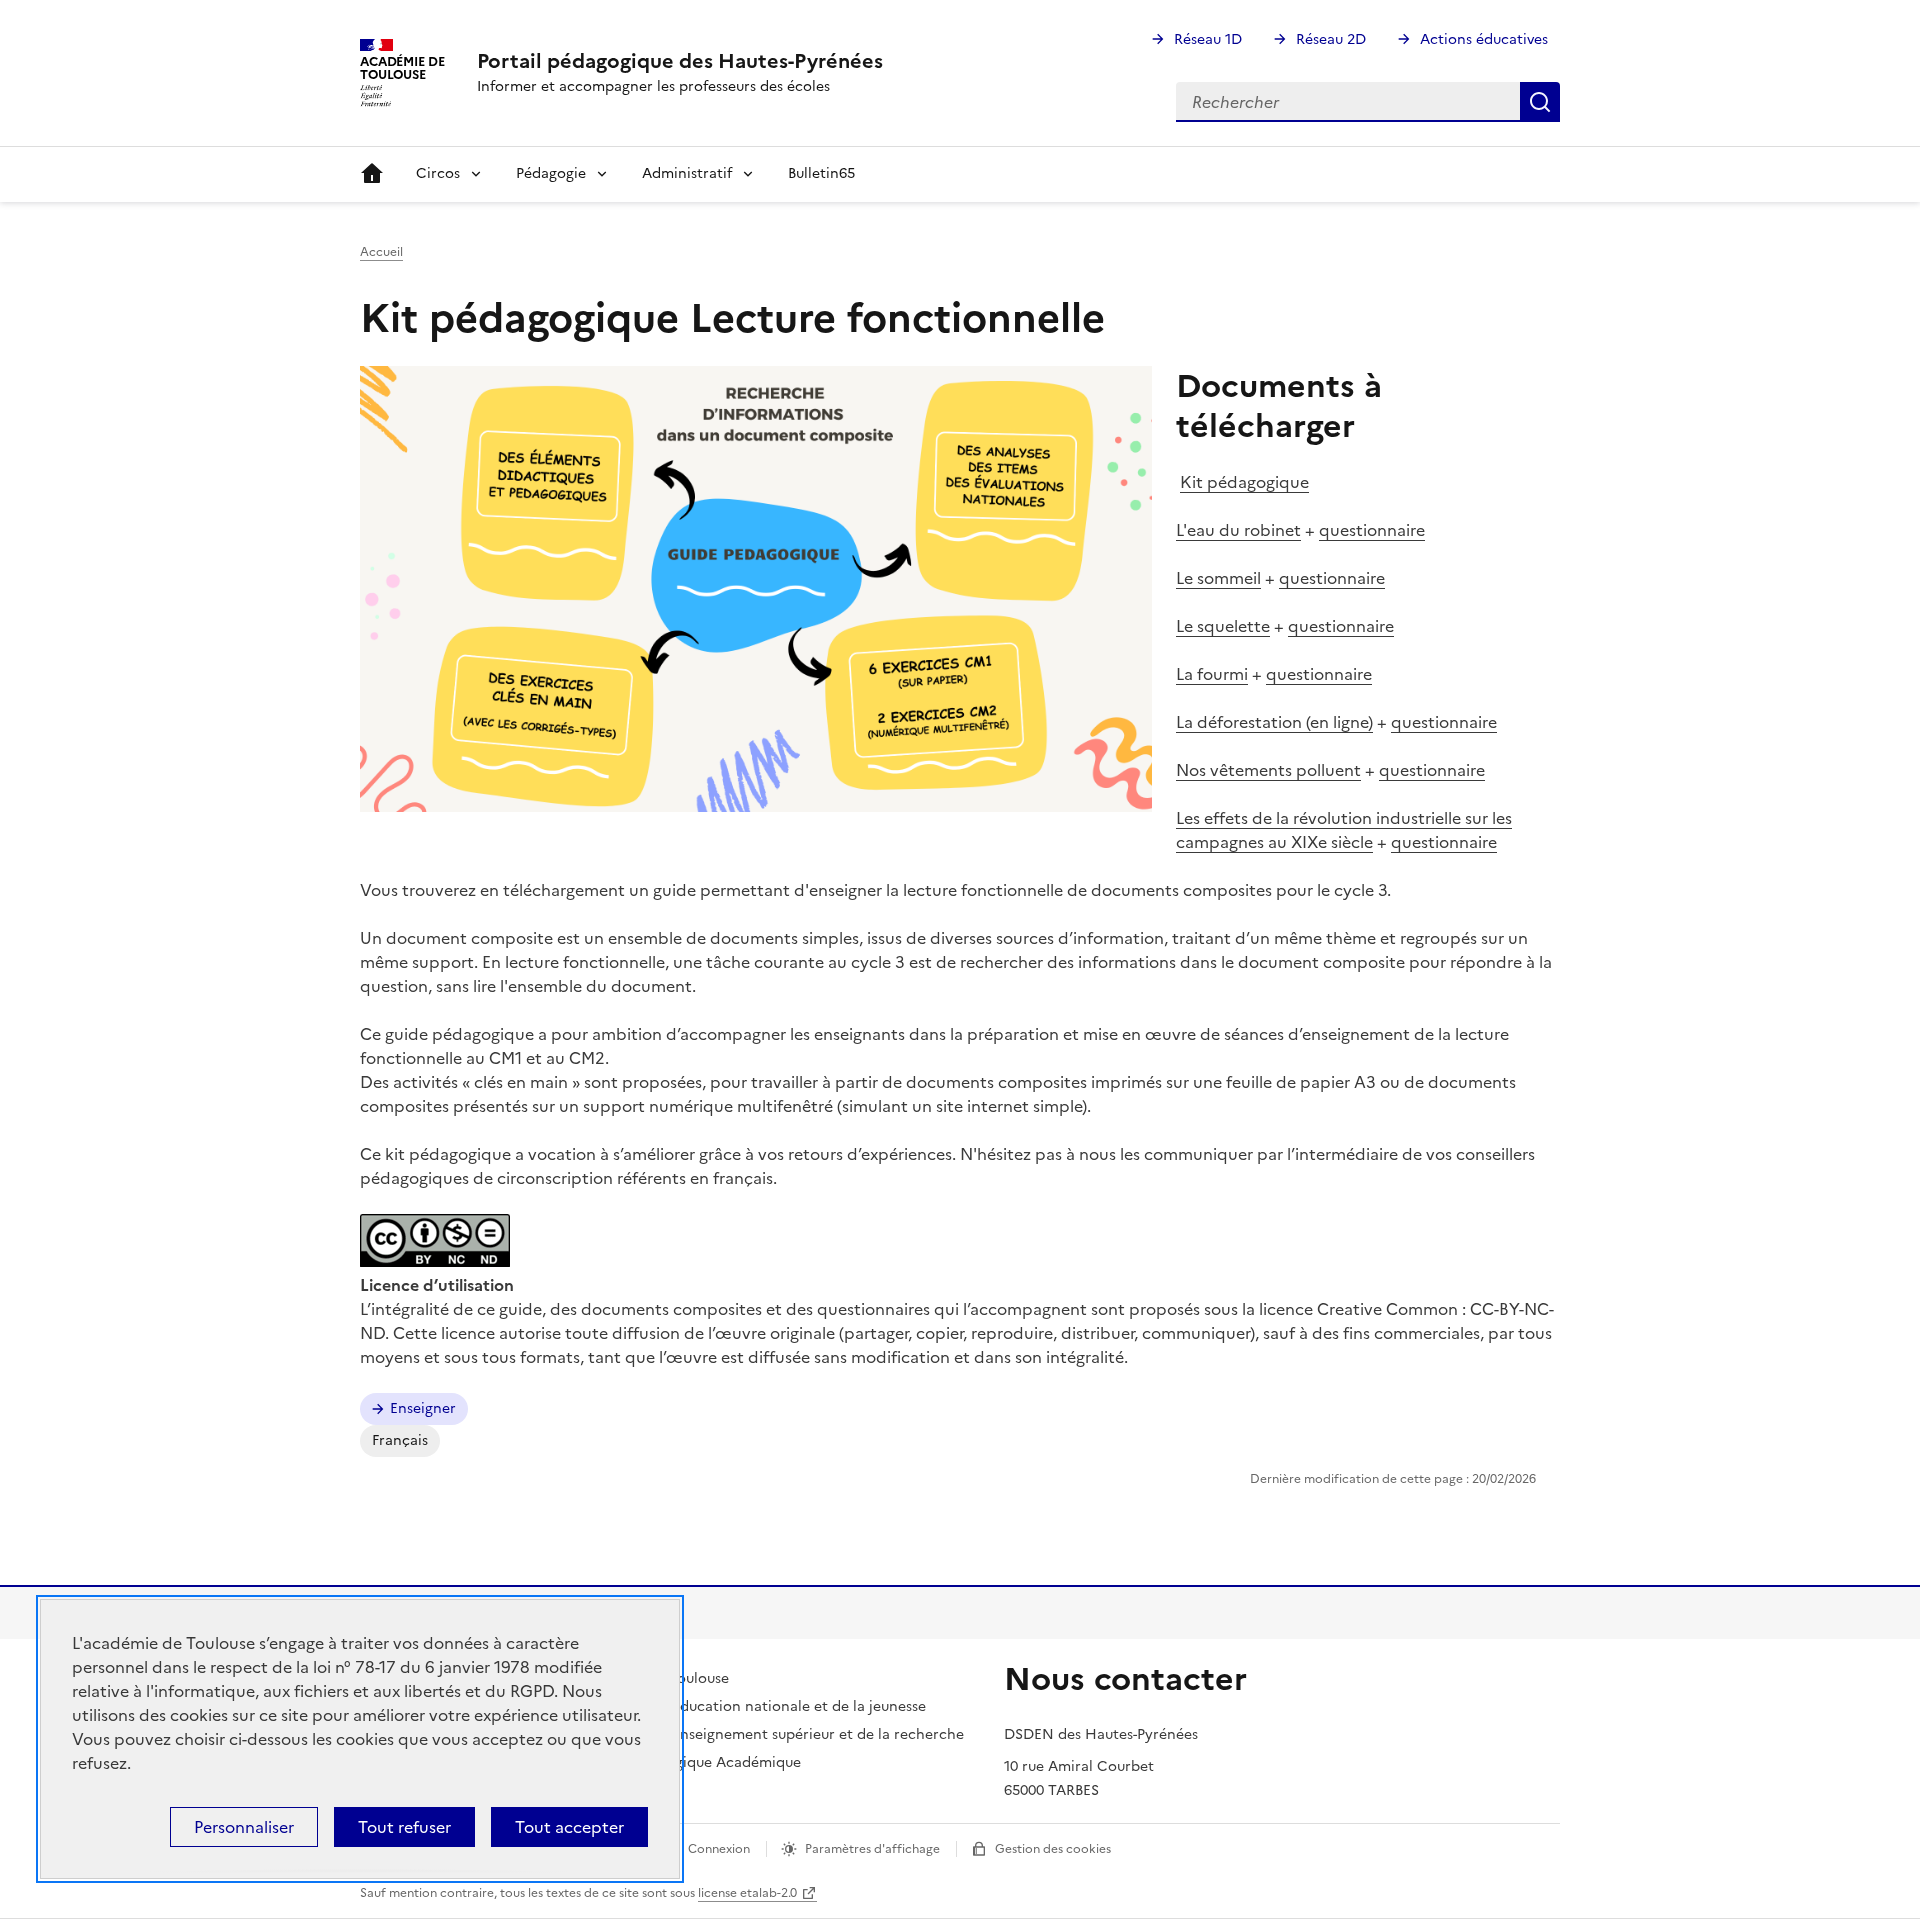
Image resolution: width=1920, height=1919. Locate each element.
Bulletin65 (821, 173)
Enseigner (423, 1408)
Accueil (372, 174)
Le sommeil (1218, 578)
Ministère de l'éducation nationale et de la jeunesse (751, 1706)
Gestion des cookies (1053, 1849)
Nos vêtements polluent (1268, 770)
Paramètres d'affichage (872, 1849)
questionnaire (1372, 530)
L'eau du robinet (1238, 530)
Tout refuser (404, 1827)
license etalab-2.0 (747, 1893)
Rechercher (1540, 102)
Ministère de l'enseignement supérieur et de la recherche (770, 1734)
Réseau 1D (1208, 39)
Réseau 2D (1331, 39)
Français (400, 1440)
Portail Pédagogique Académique (688, 1762)
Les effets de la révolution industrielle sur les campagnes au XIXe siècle (1344, 830)
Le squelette (1223, 626)
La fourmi (1212, 674)
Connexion (719, 1849)
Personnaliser (244, 1827)
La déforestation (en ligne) (1274, 722)
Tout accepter (569, 1827)
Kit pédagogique (1244, 482)
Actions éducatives (1484, 39)
